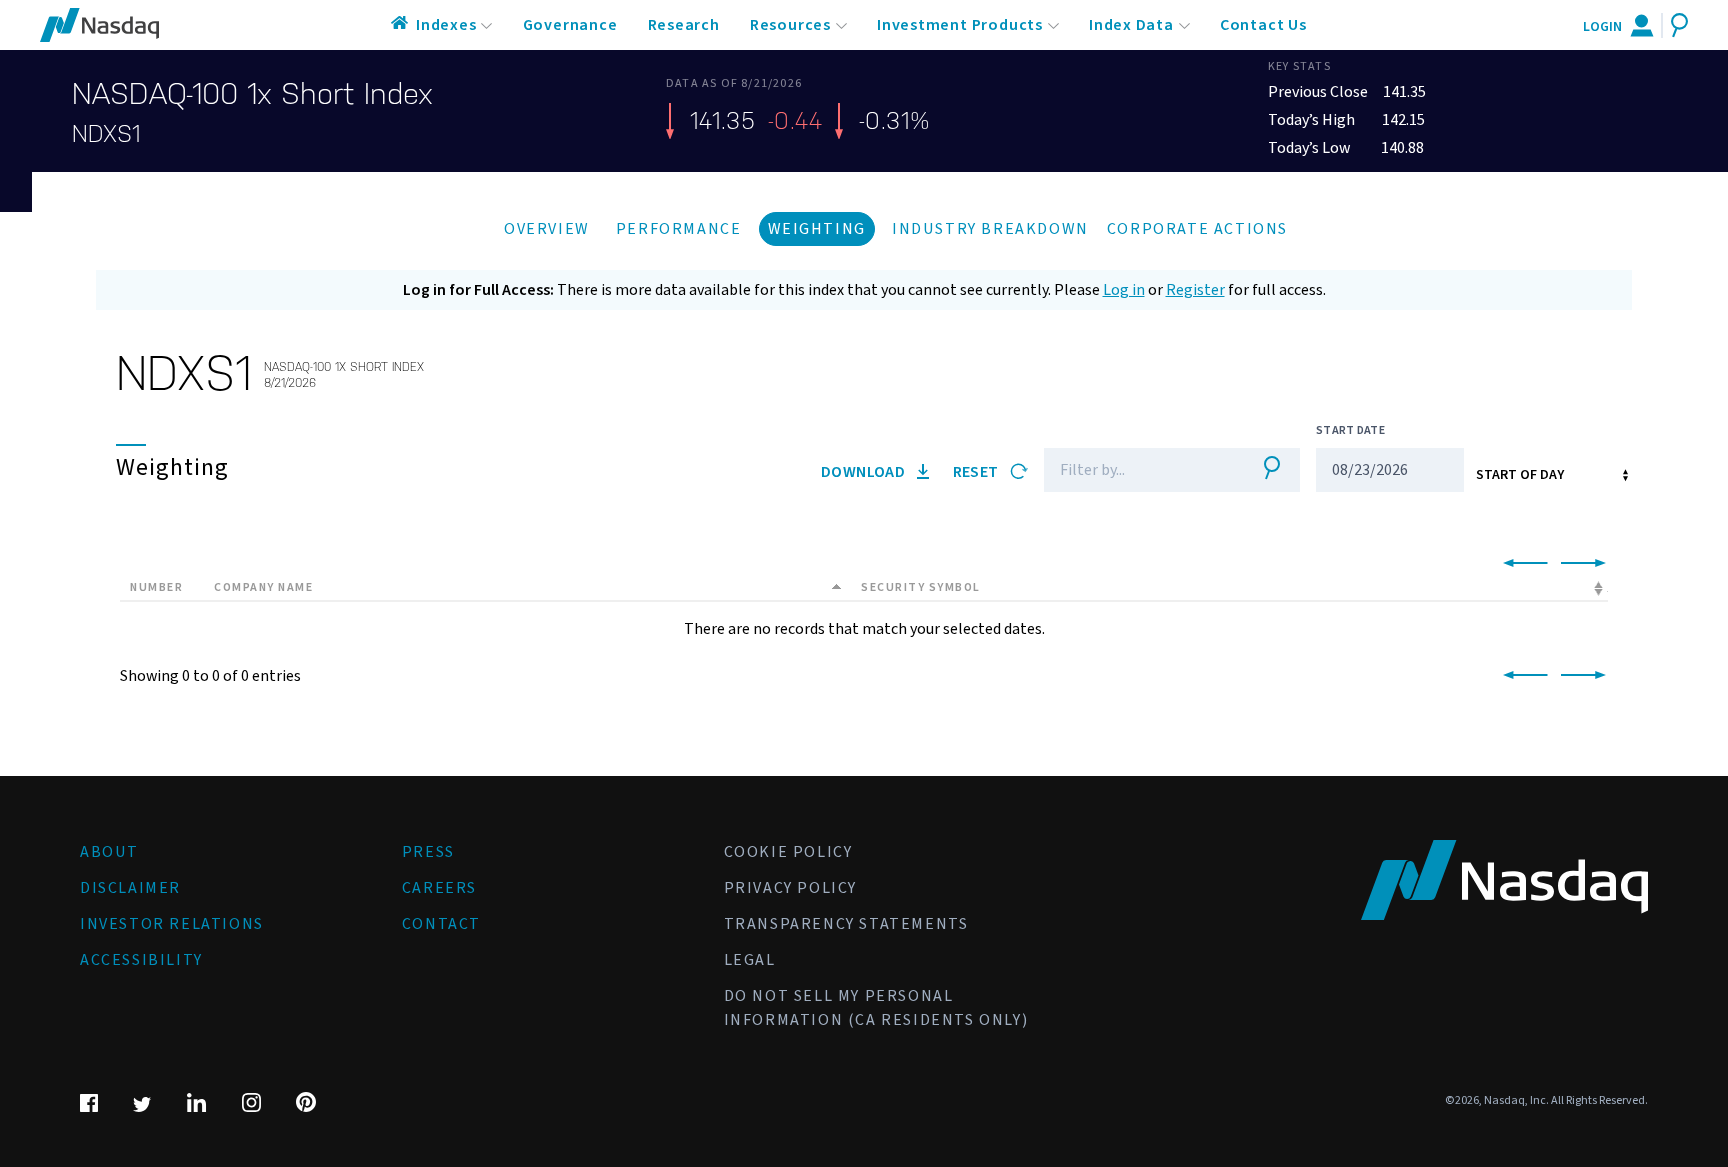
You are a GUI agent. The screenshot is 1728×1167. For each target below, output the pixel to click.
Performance (679, 229)
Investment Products (960, 25)
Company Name (263, 587)
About (109, 852)
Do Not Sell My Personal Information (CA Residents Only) (876, 1008)
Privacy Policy (790, 888)
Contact (441, 924)
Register (1195, 290)
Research (684, 25)
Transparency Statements (846, 924)
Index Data (1131, 25)
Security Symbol (921, 587)
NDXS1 (106, 134)
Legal (750, 960)
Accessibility (141, 960)
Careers (439, 888)
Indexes (446, 25)
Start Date (1350, 430)
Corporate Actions (1197, 229)
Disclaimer (130, 888)
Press (428, 852)
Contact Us (1263, 25)
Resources (790, 25)
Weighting (817, 229)
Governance (570, 25)
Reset (977, 472)
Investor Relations (172, 924)
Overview (547, 229)
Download (865, 472)
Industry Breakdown (990, 229)
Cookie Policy (788, 852)
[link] (1521, 564)
